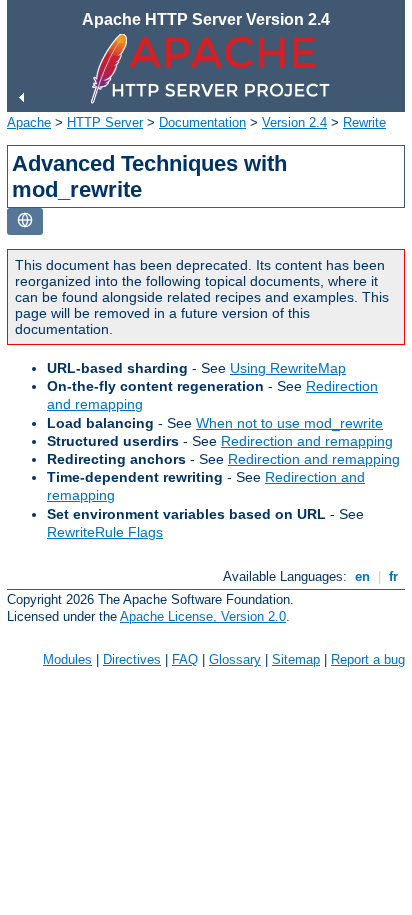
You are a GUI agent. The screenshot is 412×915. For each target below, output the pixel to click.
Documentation (202, 122)
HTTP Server (105, 122)
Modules (67, 659)
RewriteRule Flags (105, 532)
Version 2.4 (294, 122)
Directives (132, 659)
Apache (29, 122)
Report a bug (368, 659)
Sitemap (296, 659)
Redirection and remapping (307, 441)
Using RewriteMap (288, 368)
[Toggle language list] (25, 221)
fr (393, 576)
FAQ (185, 659)
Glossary (235, 659)
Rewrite (364, 122)
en (362, 576)
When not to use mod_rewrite (289, 423)
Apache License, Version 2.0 (203, 616)
